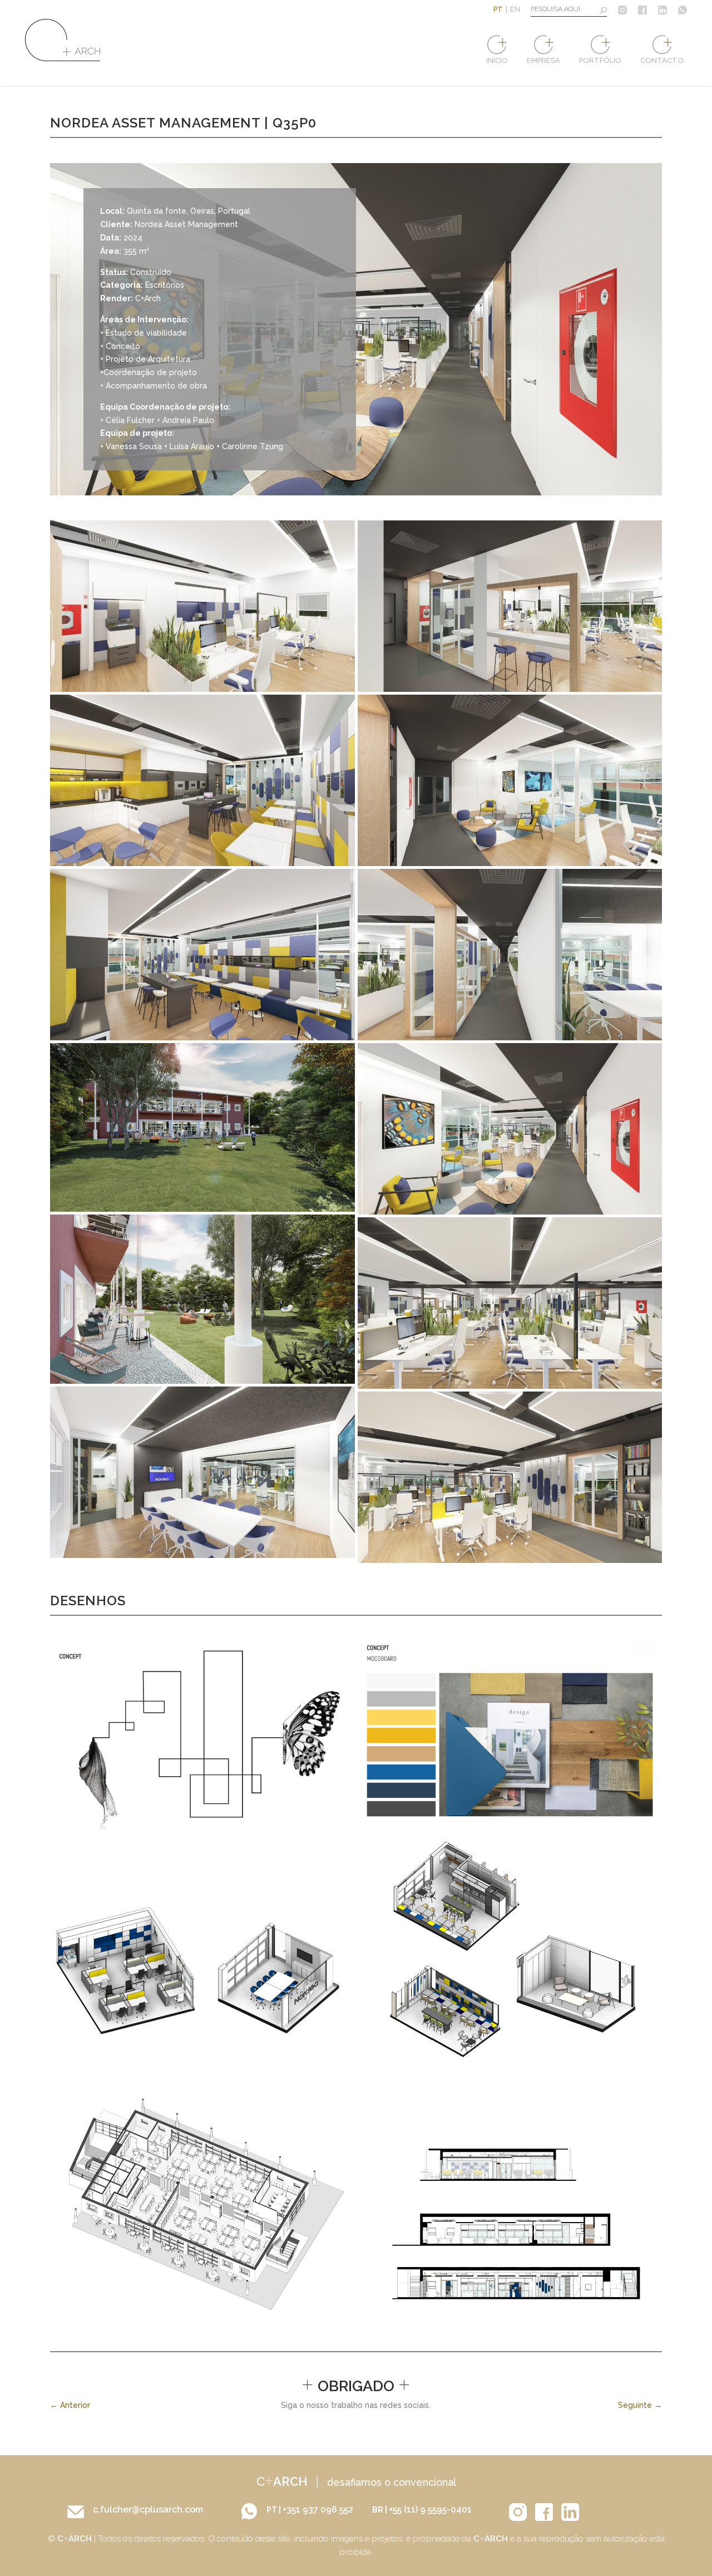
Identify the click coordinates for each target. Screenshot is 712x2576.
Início (497, 60)
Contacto (662, 60)
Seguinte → (640, 2405)
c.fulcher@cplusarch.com (148, 2509)
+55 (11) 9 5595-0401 (430, 2509)
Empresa (543, 60)
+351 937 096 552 (319, 2509)
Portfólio (600, 60)
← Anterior (70, 2405)
